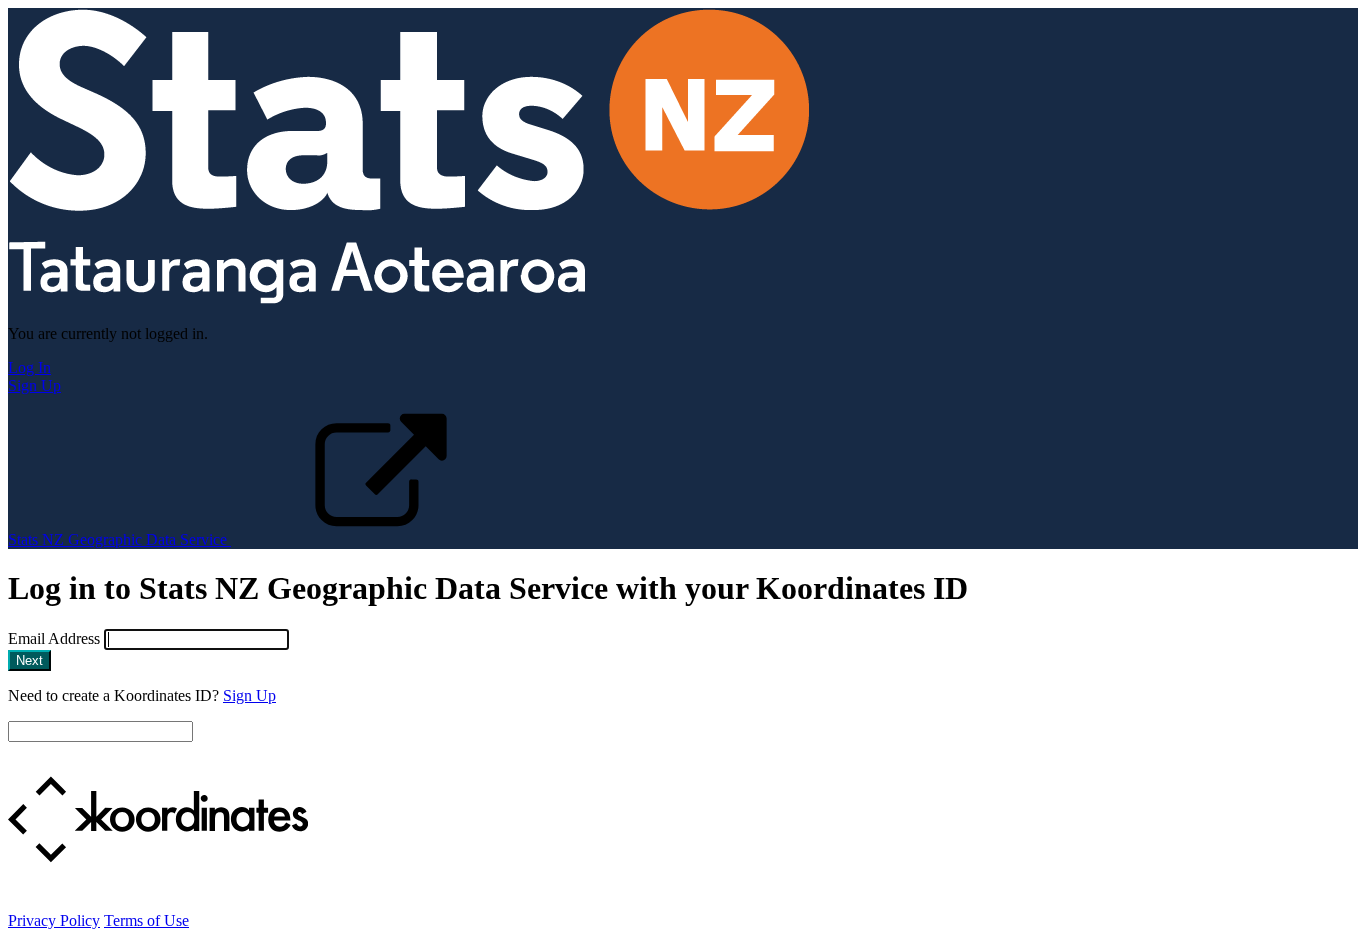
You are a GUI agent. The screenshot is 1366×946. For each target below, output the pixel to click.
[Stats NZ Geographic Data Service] (409, 299)
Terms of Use (146, 920)
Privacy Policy (54, 920)
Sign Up (34, 385)
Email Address (54, 638)
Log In (29, 367)
